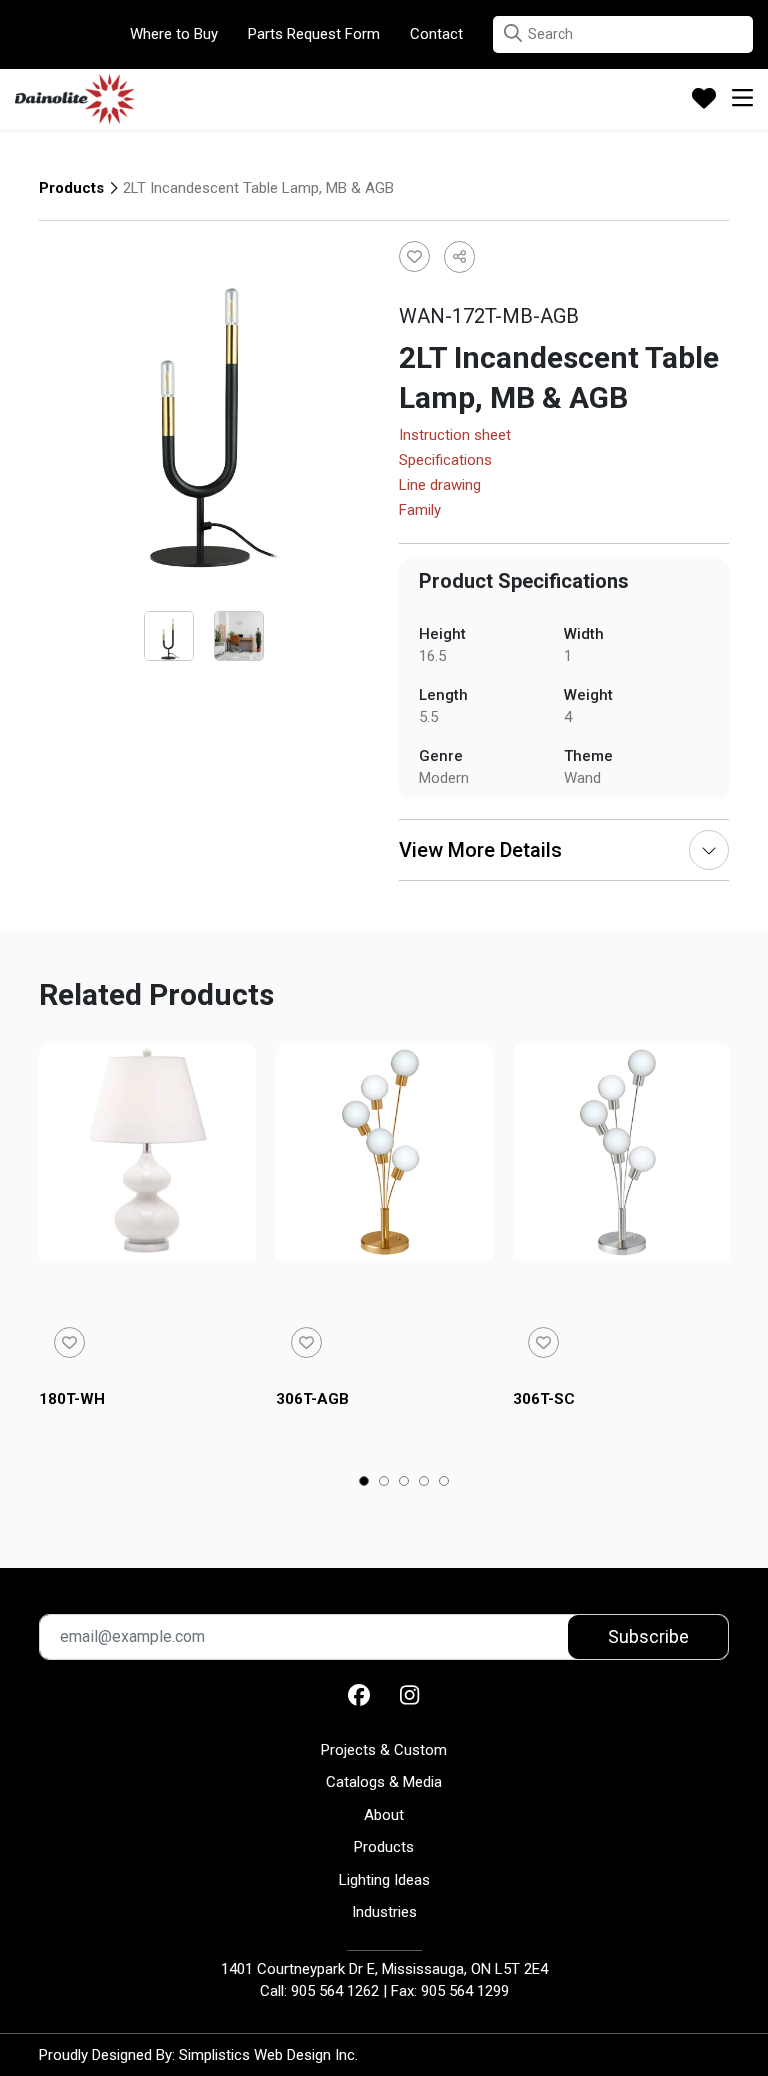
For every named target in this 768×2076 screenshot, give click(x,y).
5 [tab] (444, 1483)
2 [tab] (384, 1483)
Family (420, 511)
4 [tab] (424, 1483)
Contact (436, 34)
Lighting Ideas (384, 1880)
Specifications (445, 461)
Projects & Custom (384, 1750)
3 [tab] (404, 1483)
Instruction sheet (455, 436)
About (384, 1815)
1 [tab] (364, 1483)
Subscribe (648, 1636)
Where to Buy (174, 34)
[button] (513, 33)
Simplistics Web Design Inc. (268, 2055)
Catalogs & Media (384, 1782)
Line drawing (440, 486)
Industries (384, 1912)
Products (71, 188)
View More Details (480, 850)
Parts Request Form (314, 34)
